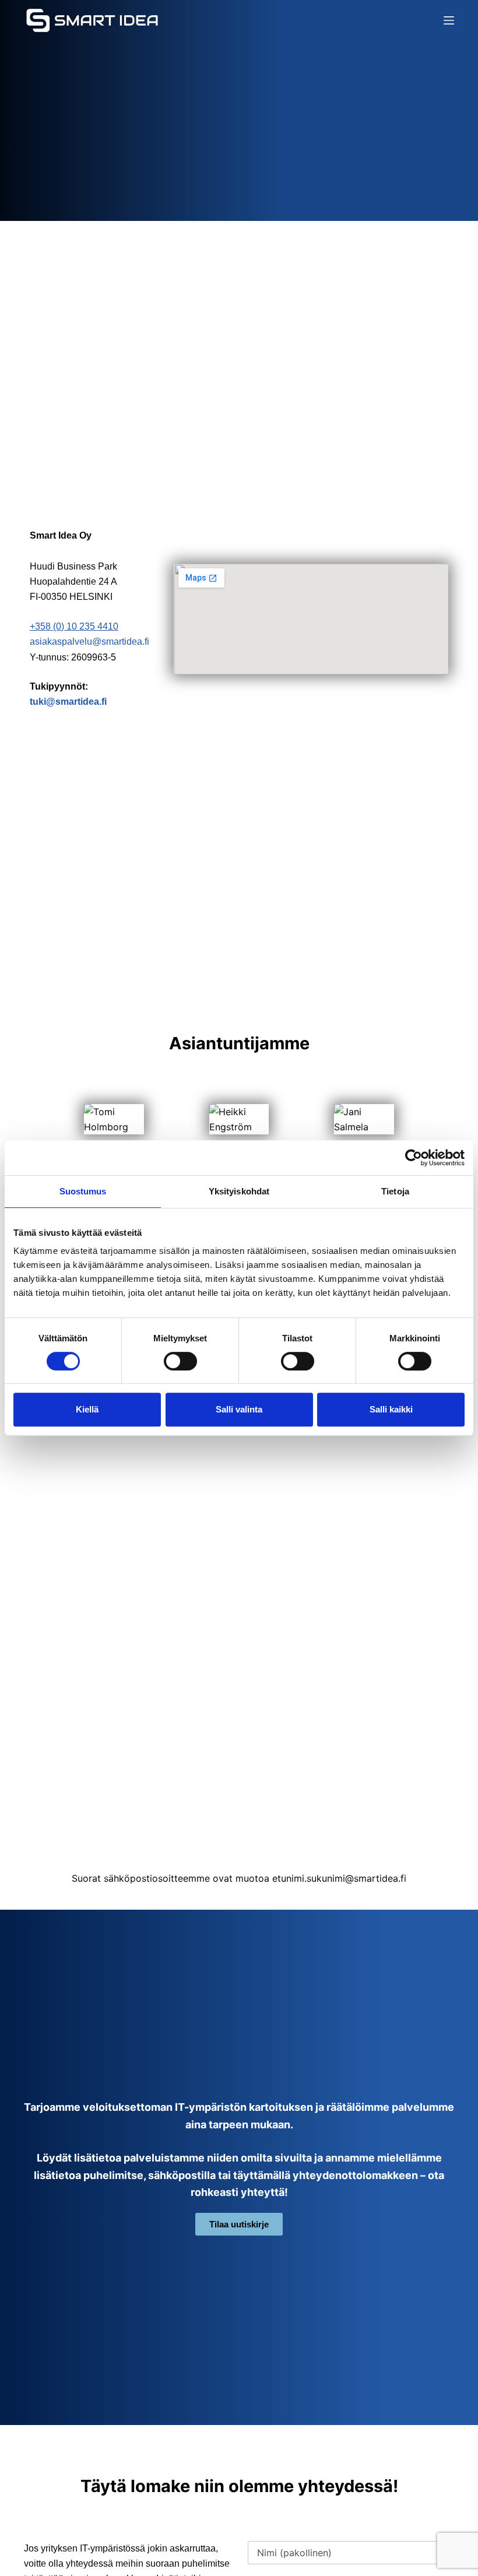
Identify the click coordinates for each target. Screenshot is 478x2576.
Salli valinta (239, 1409)
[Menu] (449, 20)
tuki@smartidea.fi (68, 702)
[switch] (180, 1361)
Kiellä (87, 1409)
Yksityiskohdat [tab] (239, 1191)
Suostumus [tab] (83, 1191)
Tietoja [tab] (395, 1191)
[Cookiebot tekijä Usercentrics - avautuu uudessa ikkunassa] (414, 1158)
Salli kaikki (391, 1409)
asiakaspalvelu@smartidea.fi (89, 642)
